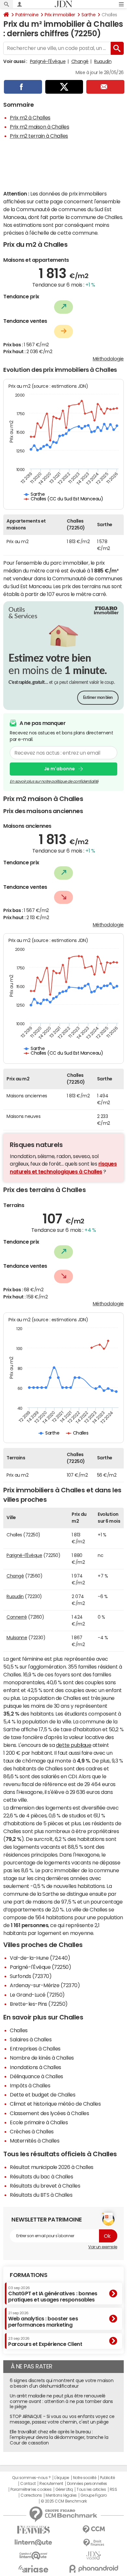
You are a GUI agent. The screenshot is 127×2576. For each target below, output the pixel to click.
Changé (80, 61)
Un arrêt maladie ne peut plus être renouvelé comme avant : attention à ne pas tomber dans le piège (61, 2401)
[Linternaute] (33, 2543)
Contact (28, 2484)
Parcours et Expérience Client (45, 2342)
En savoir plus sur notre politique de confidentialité (54, 781)
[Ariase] (33, 2569)
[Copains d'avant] (33, 2556)
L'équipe (62, 2478)
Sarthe (88, 15)
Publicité (107, 2478)
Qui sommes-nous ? (31, 2478)
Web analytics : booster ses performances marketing (43, 2319)
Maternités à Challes (35, 2141)
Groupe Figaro (94, 2495)
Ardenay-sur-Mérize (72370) (45, 1985)
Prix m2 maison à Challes (39, 127)
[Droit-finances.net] (94, 2543)
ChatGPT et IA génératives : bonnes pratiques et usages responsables (53, 2294)
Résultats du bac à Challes (42, 2176)
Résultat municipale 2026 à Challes (52, 2167)
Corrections (31, 2495)
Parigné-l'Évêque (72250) (40, 1967)
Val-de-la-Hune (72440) (40, 1958)
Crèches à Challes (32, 2131)
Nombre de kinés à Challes (42, 2058)
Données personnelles (87, 2484)
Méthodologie (108, 359)
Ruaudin (103, 61)
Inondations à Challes (35, 2067)
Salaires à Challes (31, 2039)
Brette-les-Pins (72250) (39, 2004)
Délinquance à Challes (36, 2076)
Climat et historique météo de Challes (55, 2104)
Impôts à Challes (30, 2085)
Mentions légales (61, 2495)
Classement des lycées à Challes (49, 2113)
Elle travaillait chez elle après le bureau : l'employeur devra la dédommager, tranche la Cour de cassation (59, 2437)
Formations (28, 2275)
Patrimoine (27, 15)
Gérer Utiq (64, 2490)
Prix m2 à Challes (30, 118)
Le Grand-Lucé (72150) (37, 1995)
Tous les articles (91, 2490)
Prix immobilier (60, 15)
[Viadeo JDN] (94, 2556)
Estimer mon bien (98, 698)
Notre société (85, 2478)
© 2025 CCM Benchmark (64, 2501)
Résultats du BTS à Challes (41, 2195)
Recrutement (51, 2484)
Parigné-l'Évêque (48, 61)
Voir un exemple (103, 2247)
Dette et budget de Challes (43, 2095)
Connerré (17, 1617)
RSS (113, 2490)
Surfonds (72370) (31, 1976)
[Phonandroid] (94, 2569)
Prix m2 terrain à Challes (39, 136)
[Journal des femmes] (33, 2530)
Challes (19, 2030)
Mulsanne (17, 1638)
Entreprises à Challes (35, 2049)
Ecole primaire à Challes (39, 2122)
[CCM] (94, 2529)
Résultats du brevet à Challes (45, 2186)
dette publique (74, 1745)
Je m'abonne (59, 769)
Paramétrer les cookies (31, 2490)
